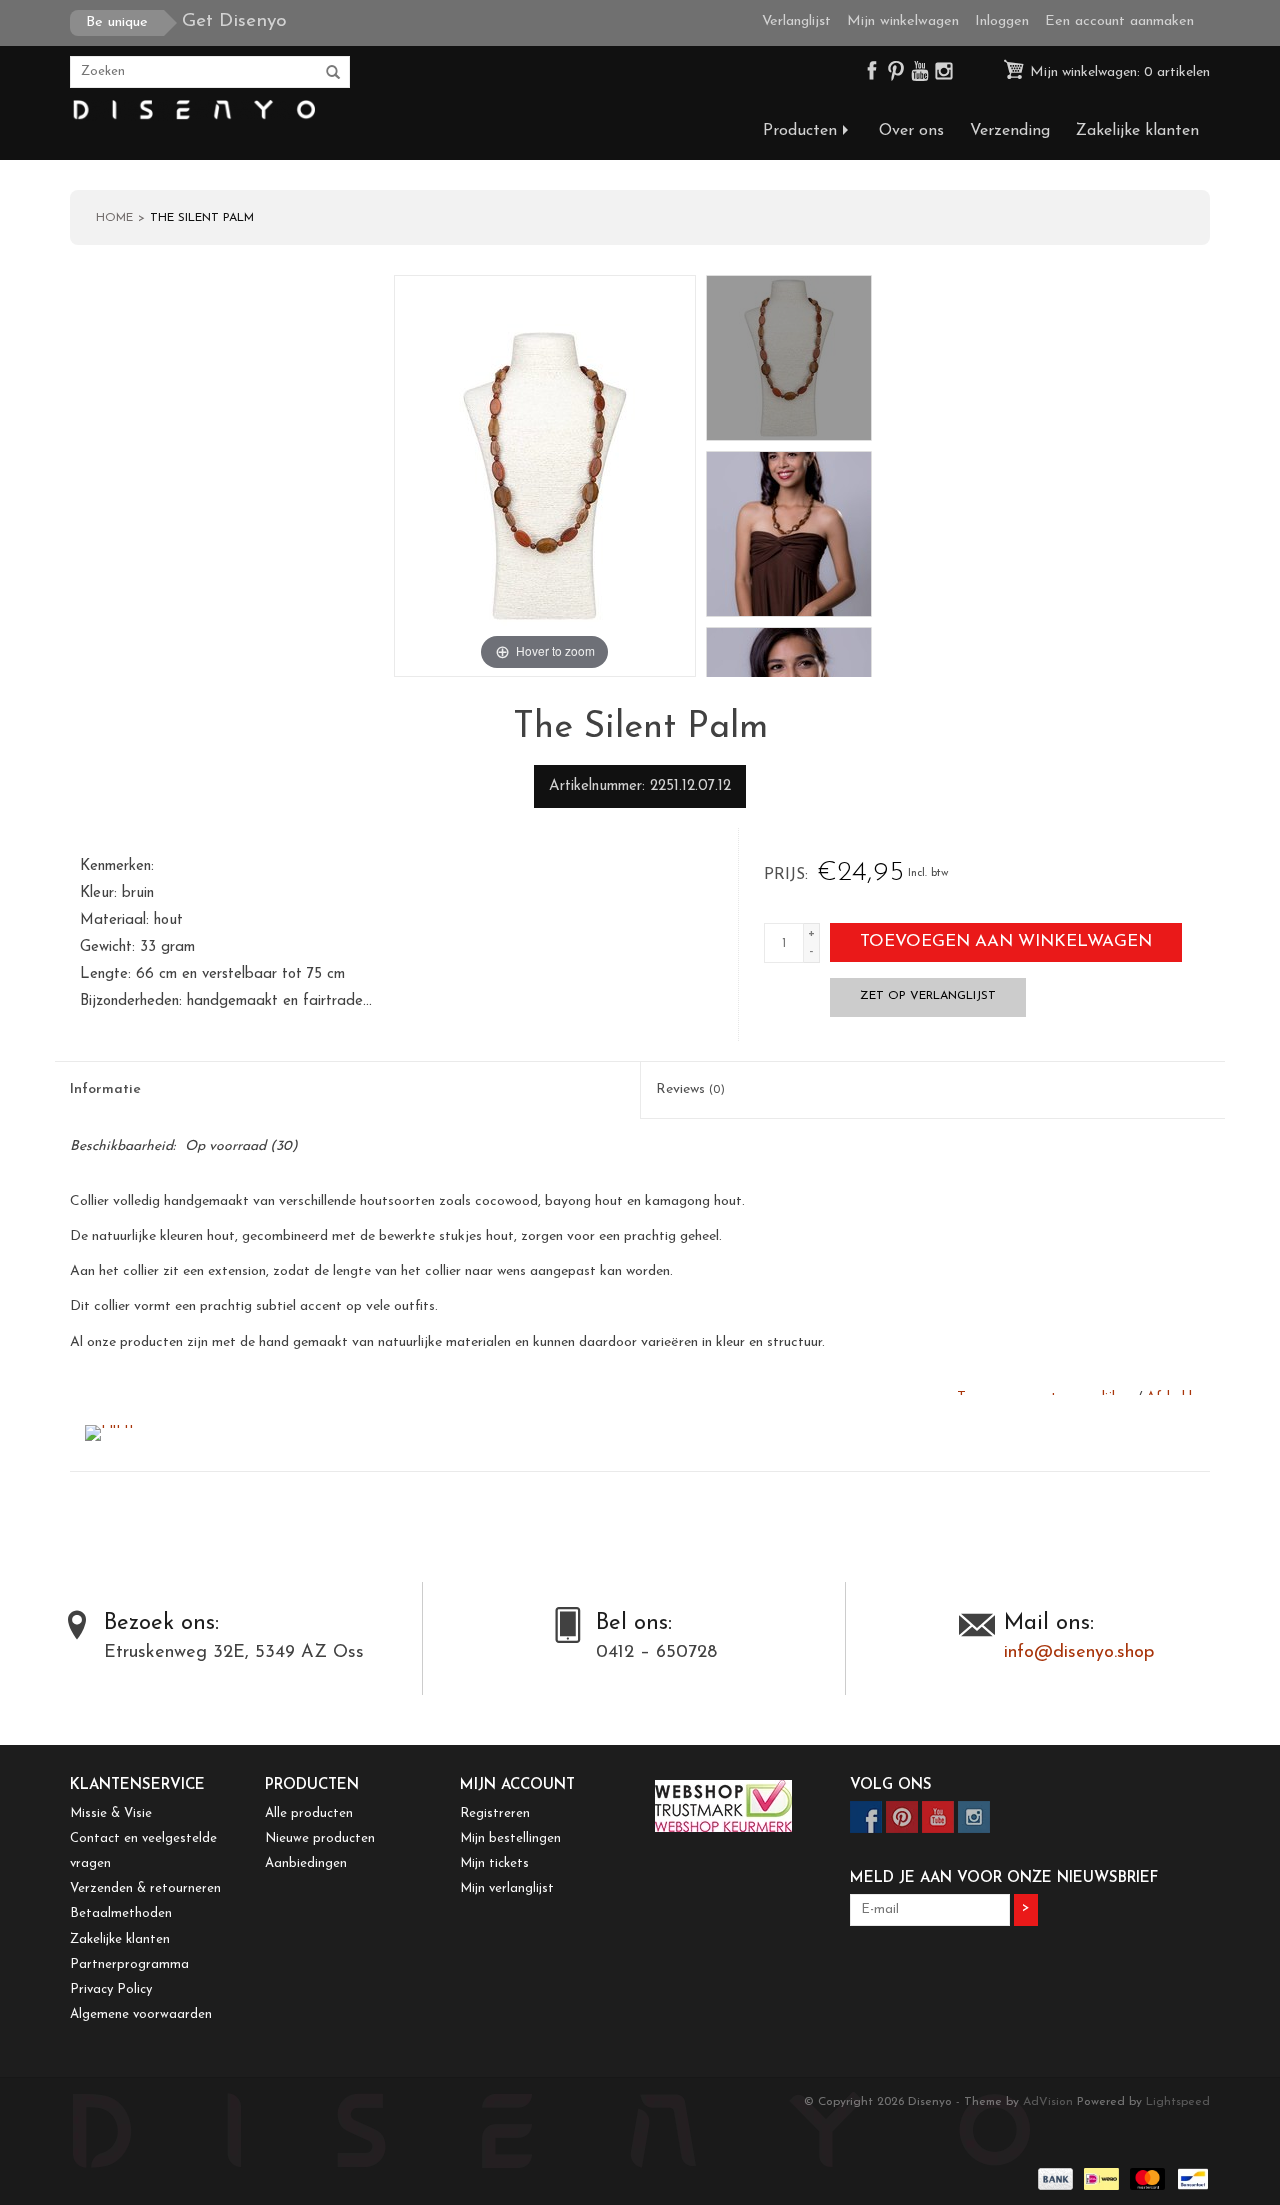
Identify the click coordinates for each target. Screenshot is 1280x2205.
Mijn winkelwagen (903, 21)
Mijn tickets (494, 1863)
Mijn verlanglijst (507, 1888)
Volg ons (891, 1785)
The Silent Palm (202, 218)
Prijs (784, 875)
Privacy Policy (111, 1989)
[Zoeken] (333, 73)
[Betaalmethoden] (1054, 2179)
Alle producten (309, 1813)
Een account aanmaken (1119, 21)
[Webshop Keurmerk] (737, 1806)
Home (114, 218)
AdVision (1048, 2102)
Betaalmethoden (121, 1913)
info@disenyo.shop (1079, 1653)
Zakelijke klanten (1137, 131)
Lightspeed (1178, 2102)
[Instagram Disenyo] (944, 75)
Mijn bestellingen (510, 1838)
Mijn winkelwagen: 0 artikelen (1118, 72)
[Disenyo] (192, 110)
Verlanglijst (796, 21)
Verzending (1010, 131)
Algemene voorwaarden (141, 2014)
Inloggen (1002, 21)
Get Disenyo (186, 21)
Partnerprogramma (129, 1964)
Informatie (105, 1089)
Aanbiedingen (306, 1863)
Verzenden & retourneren (145, 1888)
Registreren (495, 1813)
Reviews (690, 1089)
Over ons (911, 131)
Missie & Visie (111, 1813)
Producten (800, 131)
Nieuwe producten (320, 1838)
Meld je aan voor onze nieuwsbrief (1004, 1878)
